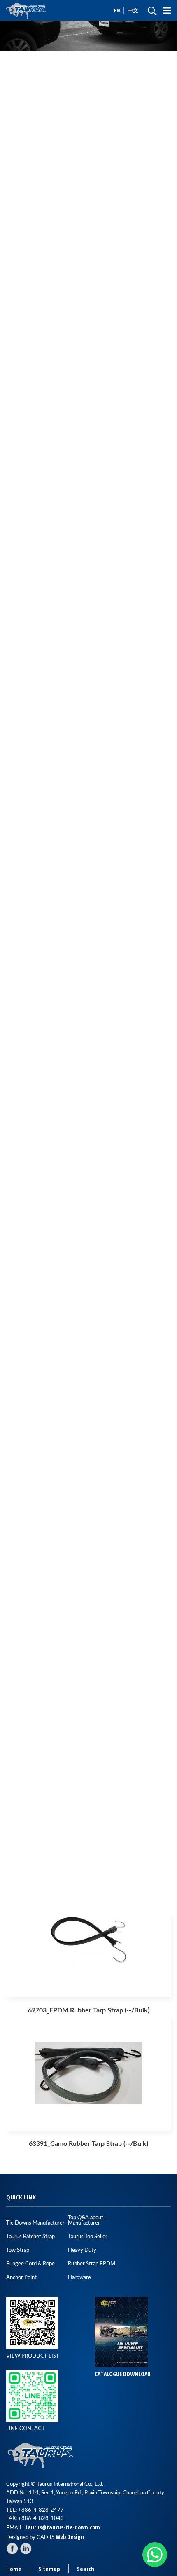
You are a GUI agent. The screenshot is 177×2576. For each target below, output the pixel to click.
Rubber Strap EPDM (92, 2264)
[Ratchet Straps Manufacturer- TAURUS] (41, 10)
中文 (133, 10)
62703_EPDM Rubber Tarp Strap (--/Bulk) (89, 2010)
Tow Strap (18, 2250)
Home (14, 2569)
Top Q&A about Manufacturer (86, 2220)
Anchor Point (21, 2278)
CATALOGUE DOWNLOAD (123, 2374)
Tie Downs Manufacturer (35, 2223)
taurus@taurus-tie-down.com (63, 2527)
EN (118, 10)
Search (86, 2569)
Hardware (79, 2278)
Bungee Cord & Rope (30, 2264)
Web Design (70, 2537)
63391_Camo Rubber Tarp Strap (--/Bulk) (88, 2144)
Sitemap (49, 2569)
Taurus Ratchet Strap (30, 2237)
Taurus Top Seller (88, 2237)
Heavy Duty (82, 2250)
